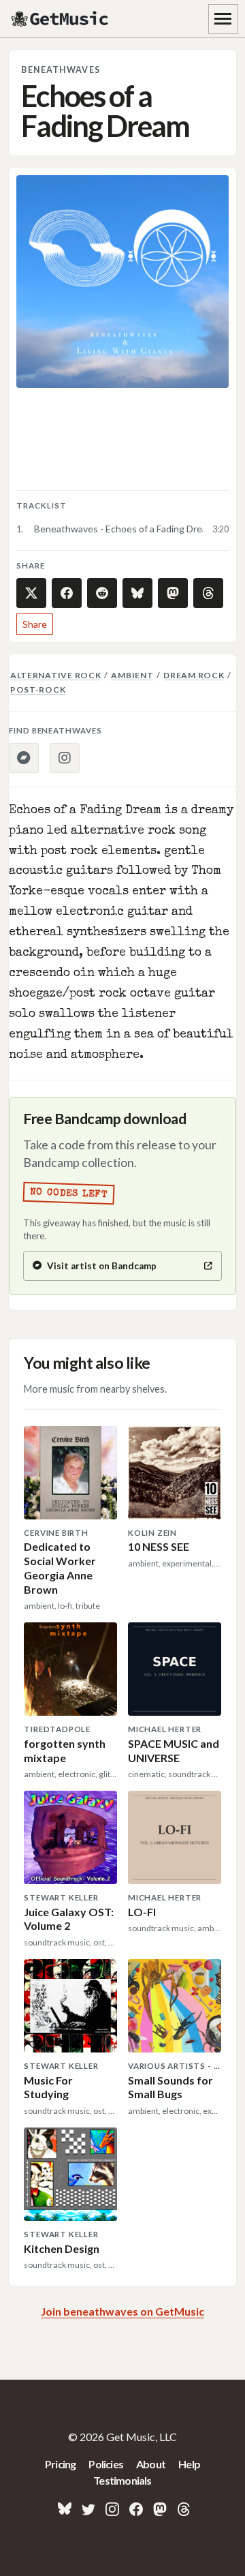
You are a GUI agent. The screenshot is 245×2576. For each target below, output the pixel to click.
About (151, 2464)
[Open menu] (223, 19)
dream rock (194, 675)
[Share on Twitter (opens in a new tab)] (31, 593)
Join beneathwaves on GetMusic (122, 2311)
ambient (132, 675)
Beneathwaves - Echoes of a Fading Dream (118, 529)
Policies (106, 2464)
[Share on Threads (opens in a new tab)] (208, 593)
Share (35, 624)
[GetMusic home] (61, 19)
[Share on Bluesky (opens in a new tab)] (137, 593)
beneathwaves (60, 70)
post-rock (38, 690)
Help (189, 2464)
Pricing (60, 2464)
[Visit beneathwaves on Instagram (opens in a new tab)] (65, 758)
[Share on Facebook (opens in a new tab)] (67, 593)
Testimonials (122, 2480)
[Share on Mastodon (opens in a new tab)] (173, 593)
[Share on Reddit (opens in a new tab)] (102, 593)
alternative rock (56, 675)
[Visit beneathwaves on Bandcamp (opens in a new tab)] (24, 758)
